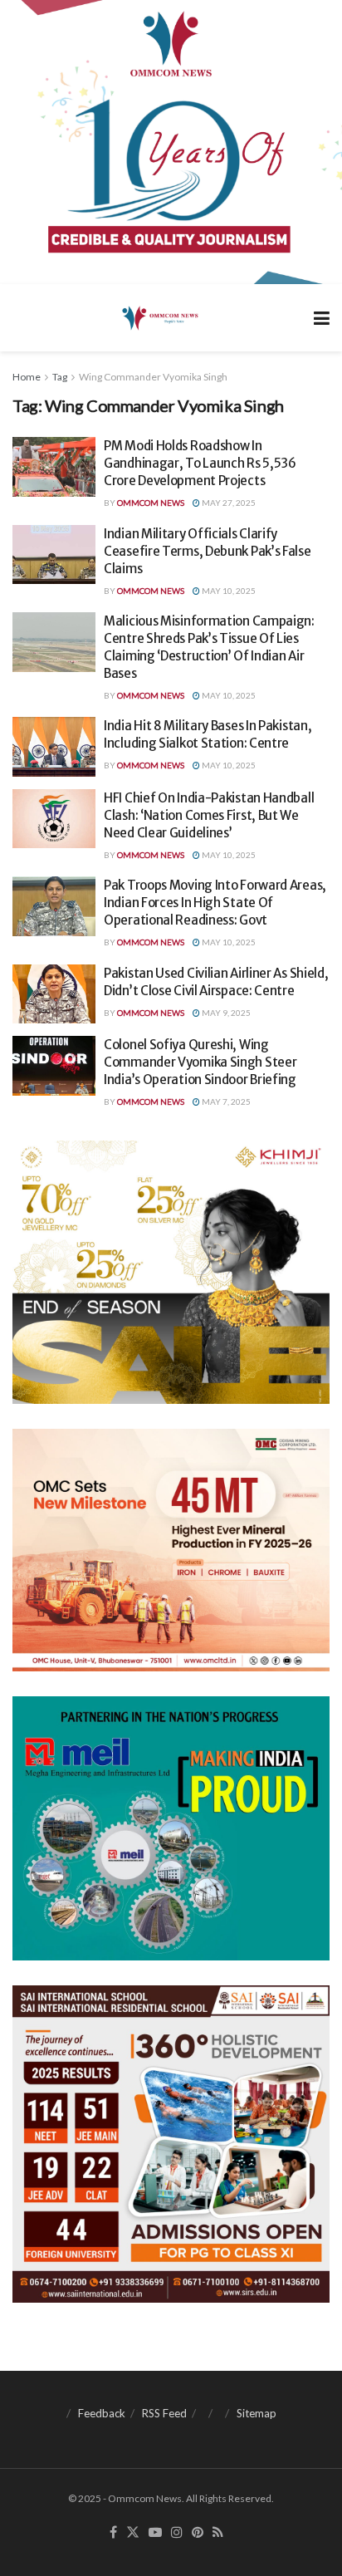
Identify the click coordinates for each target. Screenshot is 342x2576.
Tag (60, 377)
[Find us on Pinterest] (198, 2533)
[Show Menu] (322, 318)
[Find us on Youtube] (155, 2533)
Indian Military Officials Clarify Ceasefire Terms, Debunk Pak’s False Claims (208, 551)
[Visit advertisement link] (171, 142)
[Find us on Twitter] (133, 2533)
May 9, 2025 (225, 1013)
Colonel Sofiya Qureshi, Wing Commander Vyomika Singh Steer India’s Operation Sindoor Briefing (200, 1062)
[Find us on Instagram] (177, 2533)
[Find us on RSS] (218, 2533)
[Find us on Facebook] (113, 2533)
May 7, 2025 (225, 1102)
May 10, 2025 (228, 591)
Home (27, 377)
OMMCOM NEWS (151, 503)
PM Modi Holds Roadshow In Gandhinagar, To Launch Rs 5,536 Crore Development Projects (200, 463)
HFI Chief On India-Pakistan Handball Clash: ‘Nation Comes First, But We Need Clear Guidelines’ (209, 815)
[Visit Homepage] (159, 317)
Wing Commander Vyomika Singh (153, 377)
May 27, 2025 (228, 503)
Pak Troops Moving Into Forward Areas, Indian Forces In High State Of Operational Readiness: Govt (215, 903)
